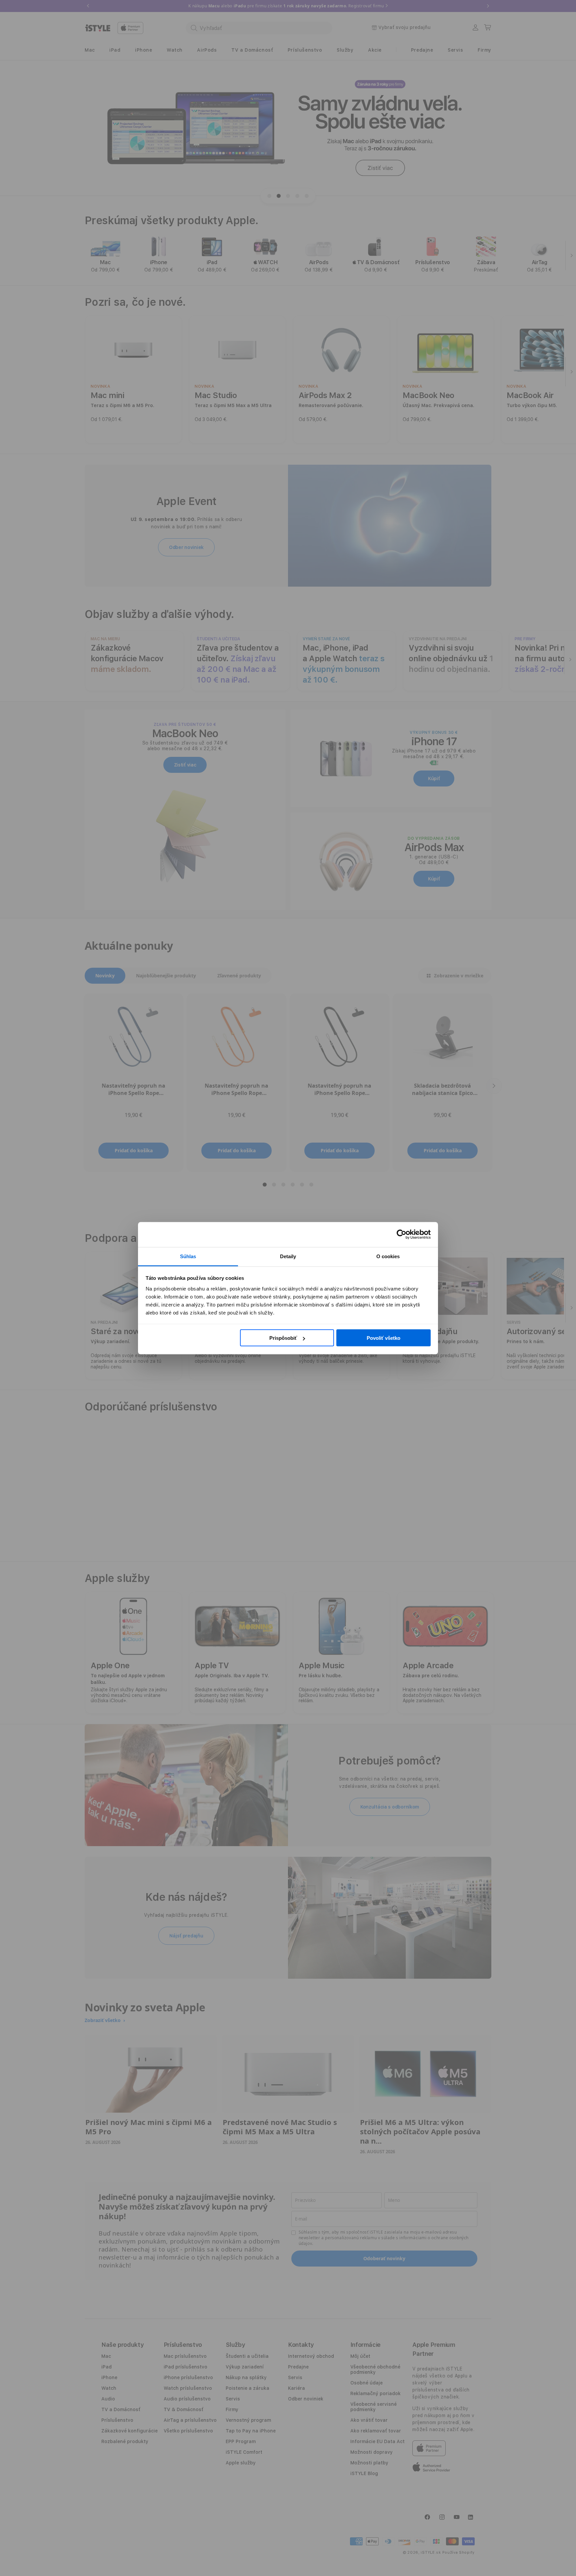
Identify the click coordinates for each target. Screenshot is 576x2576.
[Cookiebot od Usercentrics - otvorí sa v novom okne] (401, 1235)
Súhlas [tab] (188, 1256)
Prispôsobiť (283, 1338)
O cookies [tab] (388, 1256)
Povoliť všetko (383, 1338)
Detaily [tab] (288, 1256)
